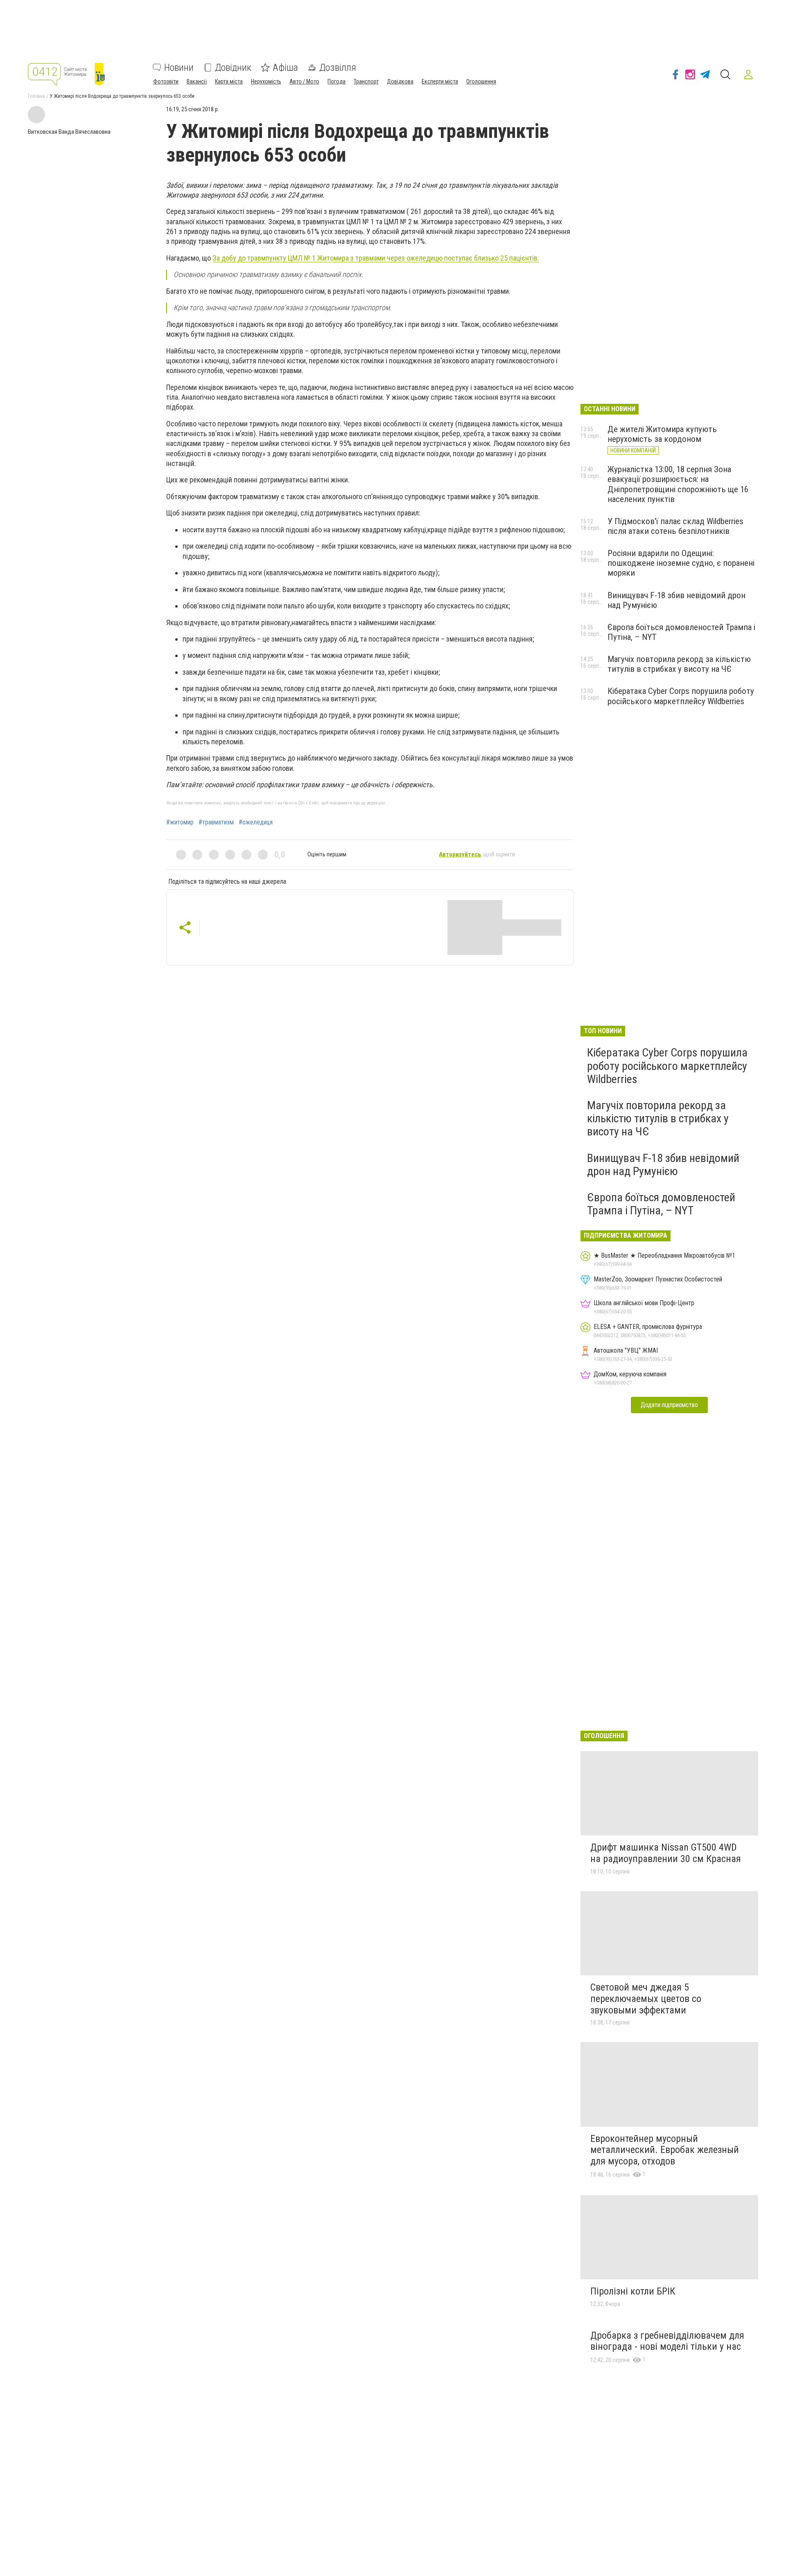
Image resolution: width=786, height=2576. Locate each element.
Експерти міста (440, 81)
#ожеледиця (256, 822)
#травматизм (216, 822)
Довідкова (400, 81)
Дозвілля (338, 68)
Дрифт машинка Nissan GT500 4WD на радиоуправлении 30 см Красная (666, 1853)
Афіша (285, 68)
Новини (179, 68)
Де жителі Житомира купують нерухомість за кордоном (662, 434)
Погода (337, 81)
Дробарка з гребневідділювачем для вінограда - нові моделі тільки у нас (667, 2341)
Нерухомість (266, 81)
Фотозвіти (166, 81)
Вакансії (197, 81)
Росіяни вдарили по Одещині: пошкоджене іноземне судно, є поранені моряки (681, 563)
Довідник (233, 68)
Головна (36, 96)
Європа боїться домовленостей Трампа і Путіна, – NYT (661, 1204)
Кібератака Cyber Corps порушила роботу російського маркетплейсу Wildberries (681, 696)
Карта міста (229, 81)
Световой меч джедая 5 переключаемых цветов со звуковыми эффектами (646, 1998)
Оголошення (481, 81)
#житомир (180, 822)
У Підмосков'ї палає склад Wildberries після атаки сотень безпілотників (675, 526)
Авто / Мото (304, 81)
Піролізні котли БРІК (633, 2291)
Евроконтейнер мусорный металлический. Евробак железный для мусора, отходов (665, 2150)
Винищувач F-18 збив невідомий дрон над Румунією (663, 1165)
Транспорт (366, 81)
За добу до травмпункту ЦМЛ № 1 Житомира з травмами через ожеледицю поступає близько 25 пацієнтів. (376, 258)
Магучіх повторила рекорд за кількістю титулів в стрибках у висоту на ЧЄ (679, 664)
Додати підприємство (669, 1405)
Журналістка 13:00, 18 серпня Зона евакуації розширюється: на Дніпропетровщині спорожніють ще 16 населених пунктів (678, 484)
